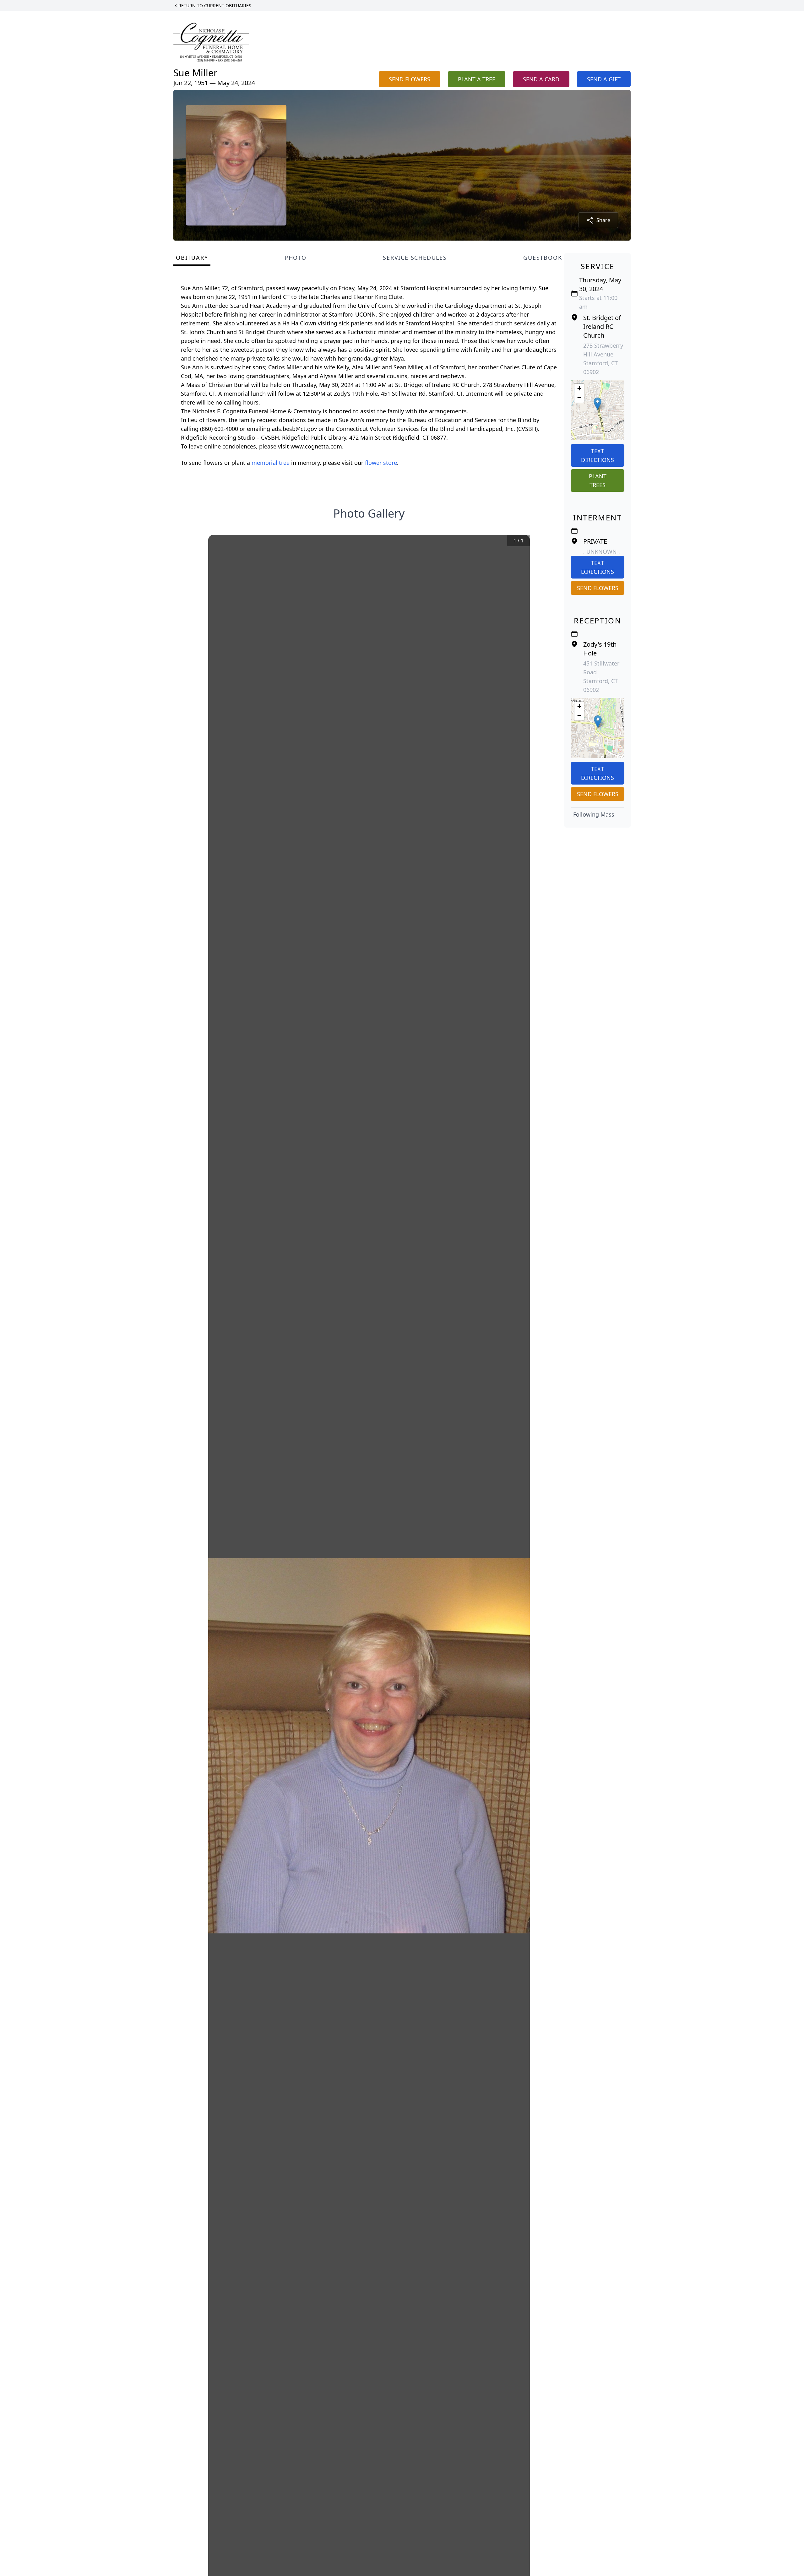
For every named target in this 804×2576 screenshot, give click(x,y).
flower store (381, 463)
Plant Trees (598, 481)
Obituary (192, 258)
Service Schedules (415, 258)
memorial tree (271, 463)
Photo (296, 258)
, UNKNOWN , (602, 552)
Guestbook (543, 258)
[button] (598, 404)
